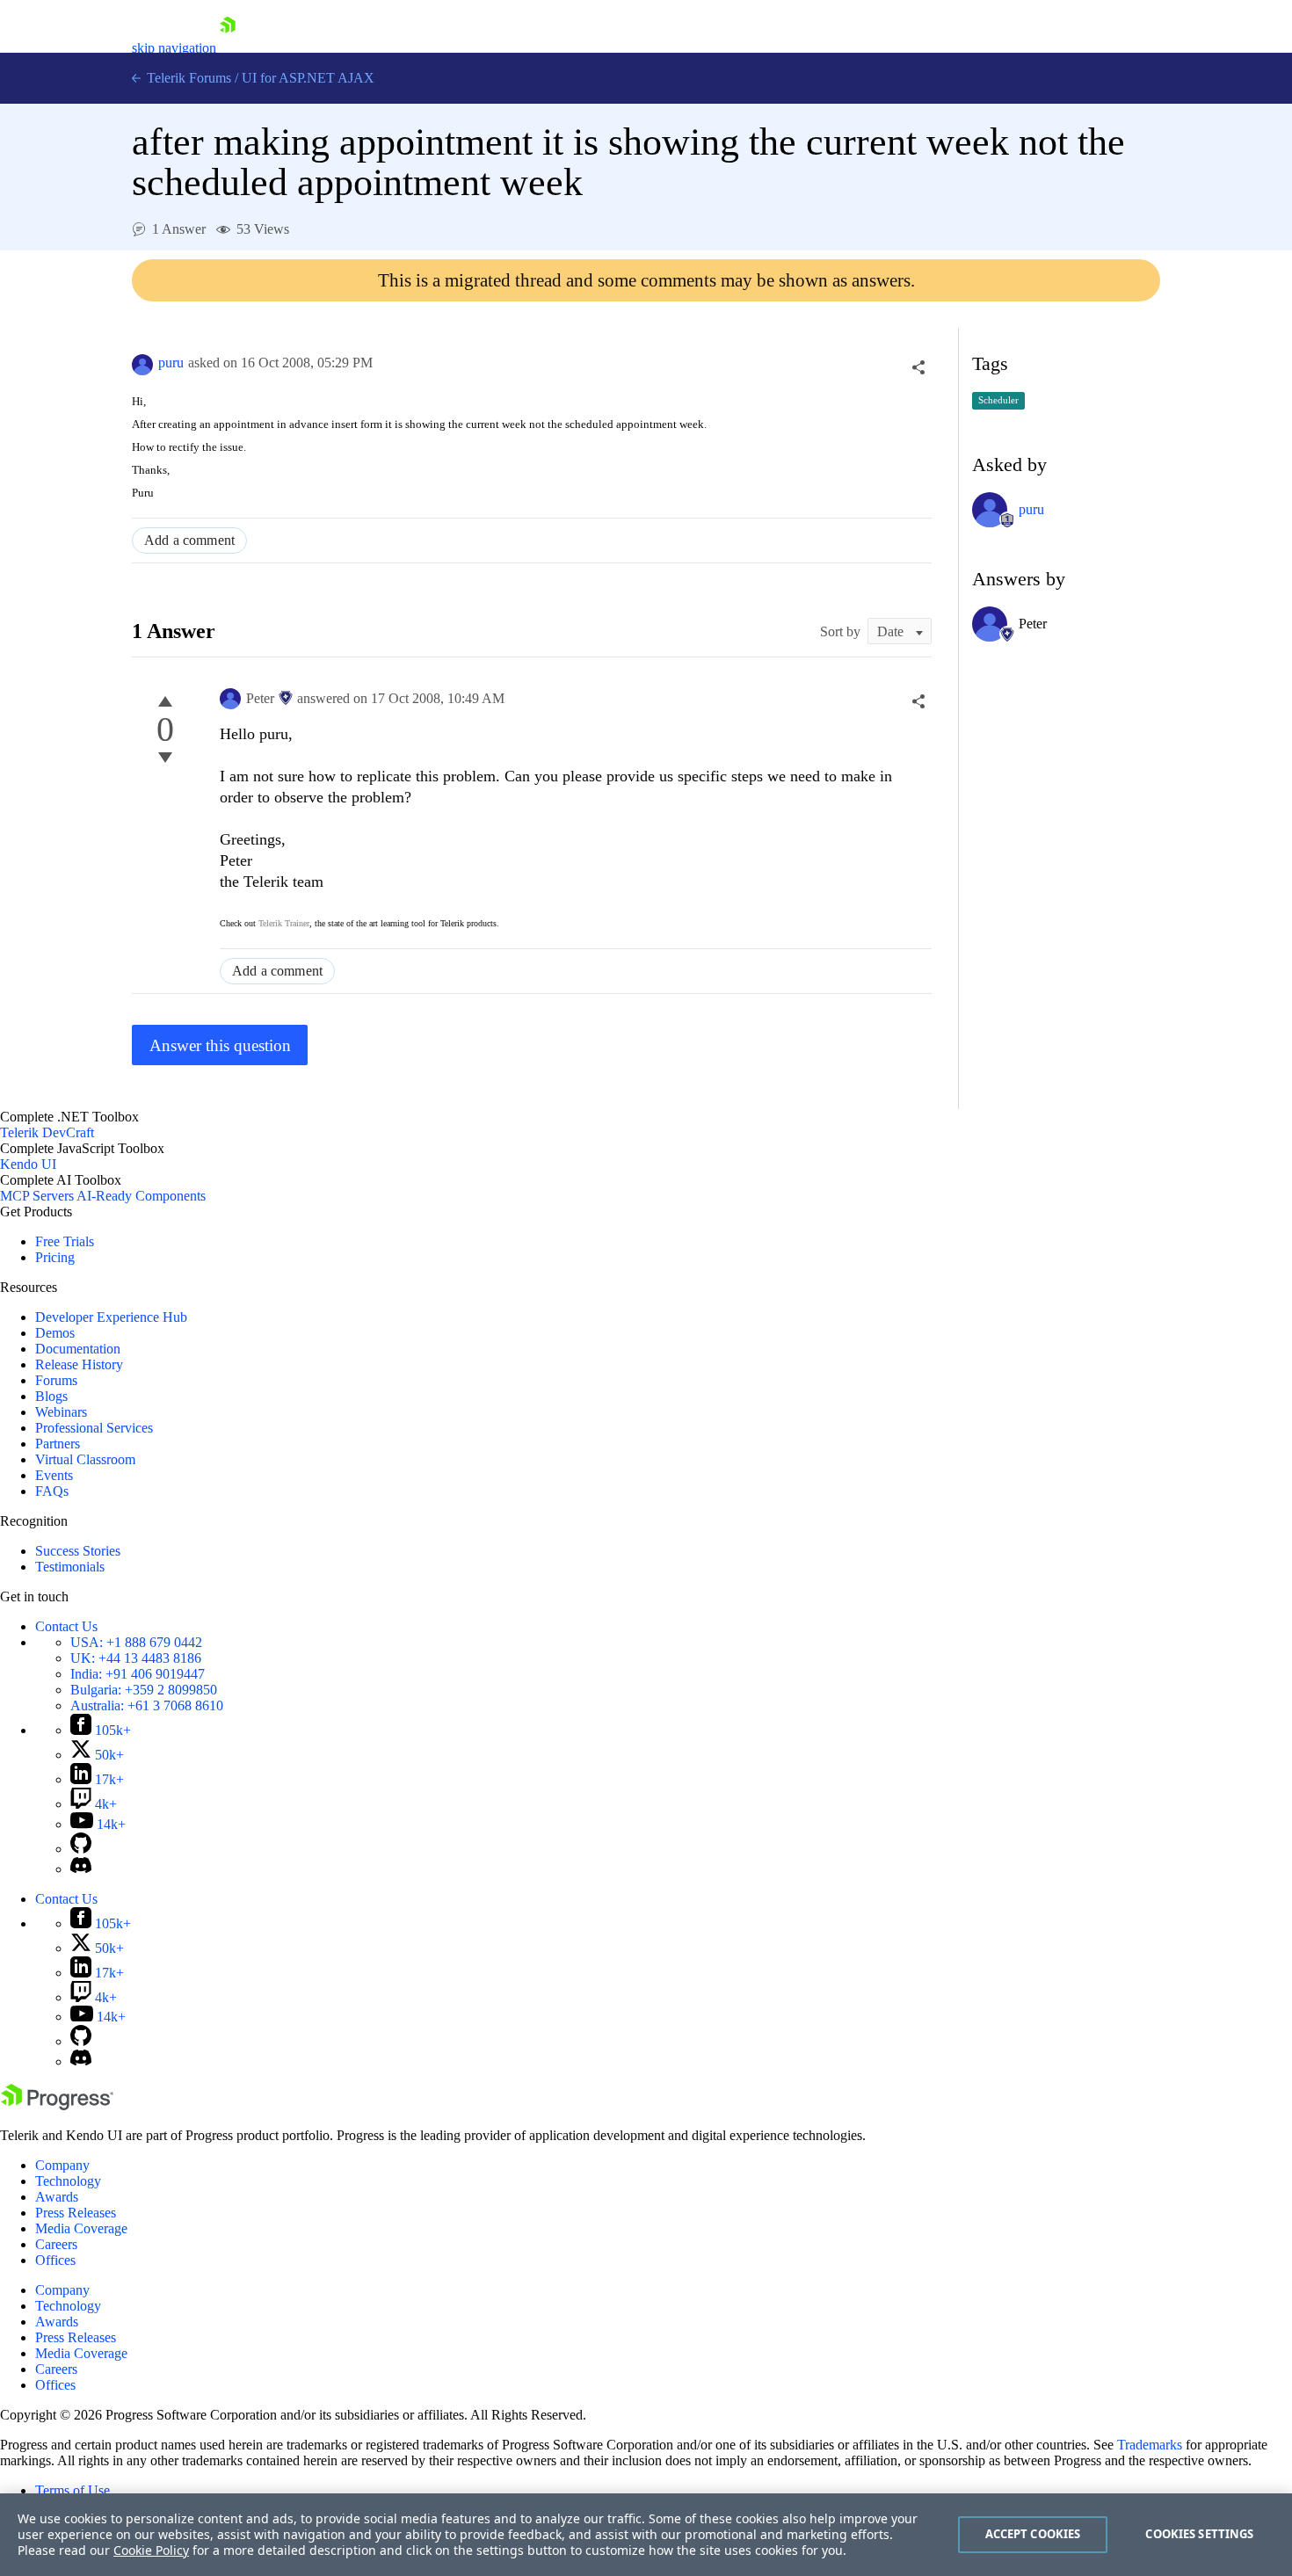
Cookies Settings (1199, 2534)
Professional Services (94, 1428)
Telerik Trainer (284, 923)
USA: (136, 1642)
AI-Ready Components (141, 1196)
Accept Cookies (1033, 2534)
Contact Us (66, 1626)
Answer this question (220, 1045)
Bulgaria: (144, 1690)
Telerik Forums (187, 78)
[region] (646, 2535)
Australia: (147, 1705)
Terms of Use (73, 2490)
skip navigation (174, 48)
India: (138, 1674)
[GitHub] (81, 1849)
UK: (136, 1658)
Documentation (78, 1349)
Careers (56, 2244)
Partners (58, 1444)
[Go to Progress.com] (57, 2105)
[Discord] (81, 1869)
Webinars (61, 1412)
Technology (68, 2181)
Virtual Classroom (85, 1459)
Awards (57, 2197)
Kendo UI (28, 1164)
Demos (55, 1333)
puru (171, 363)
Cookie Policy (151, 2550)
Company (62, 2165)
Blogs (51, 1396)
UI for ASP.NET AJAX (308, 78)
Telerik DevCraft (47, 1132)
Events (54, 1475)
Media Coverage (81, 2228)
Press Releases (76, 2213)
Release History (79, 1364)
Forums (56, 1380)
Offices (55, 2260)
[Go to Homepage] (228, 48)
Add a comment (189, 540)
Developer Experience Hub (111, 1317)
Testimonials (70, 1567)
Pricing (55, 1257)
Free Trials (65, 1241)
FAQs (52, 1491)
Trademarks (1150, 2445)
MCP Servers (37, 1196)
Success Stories (78, 1551)
